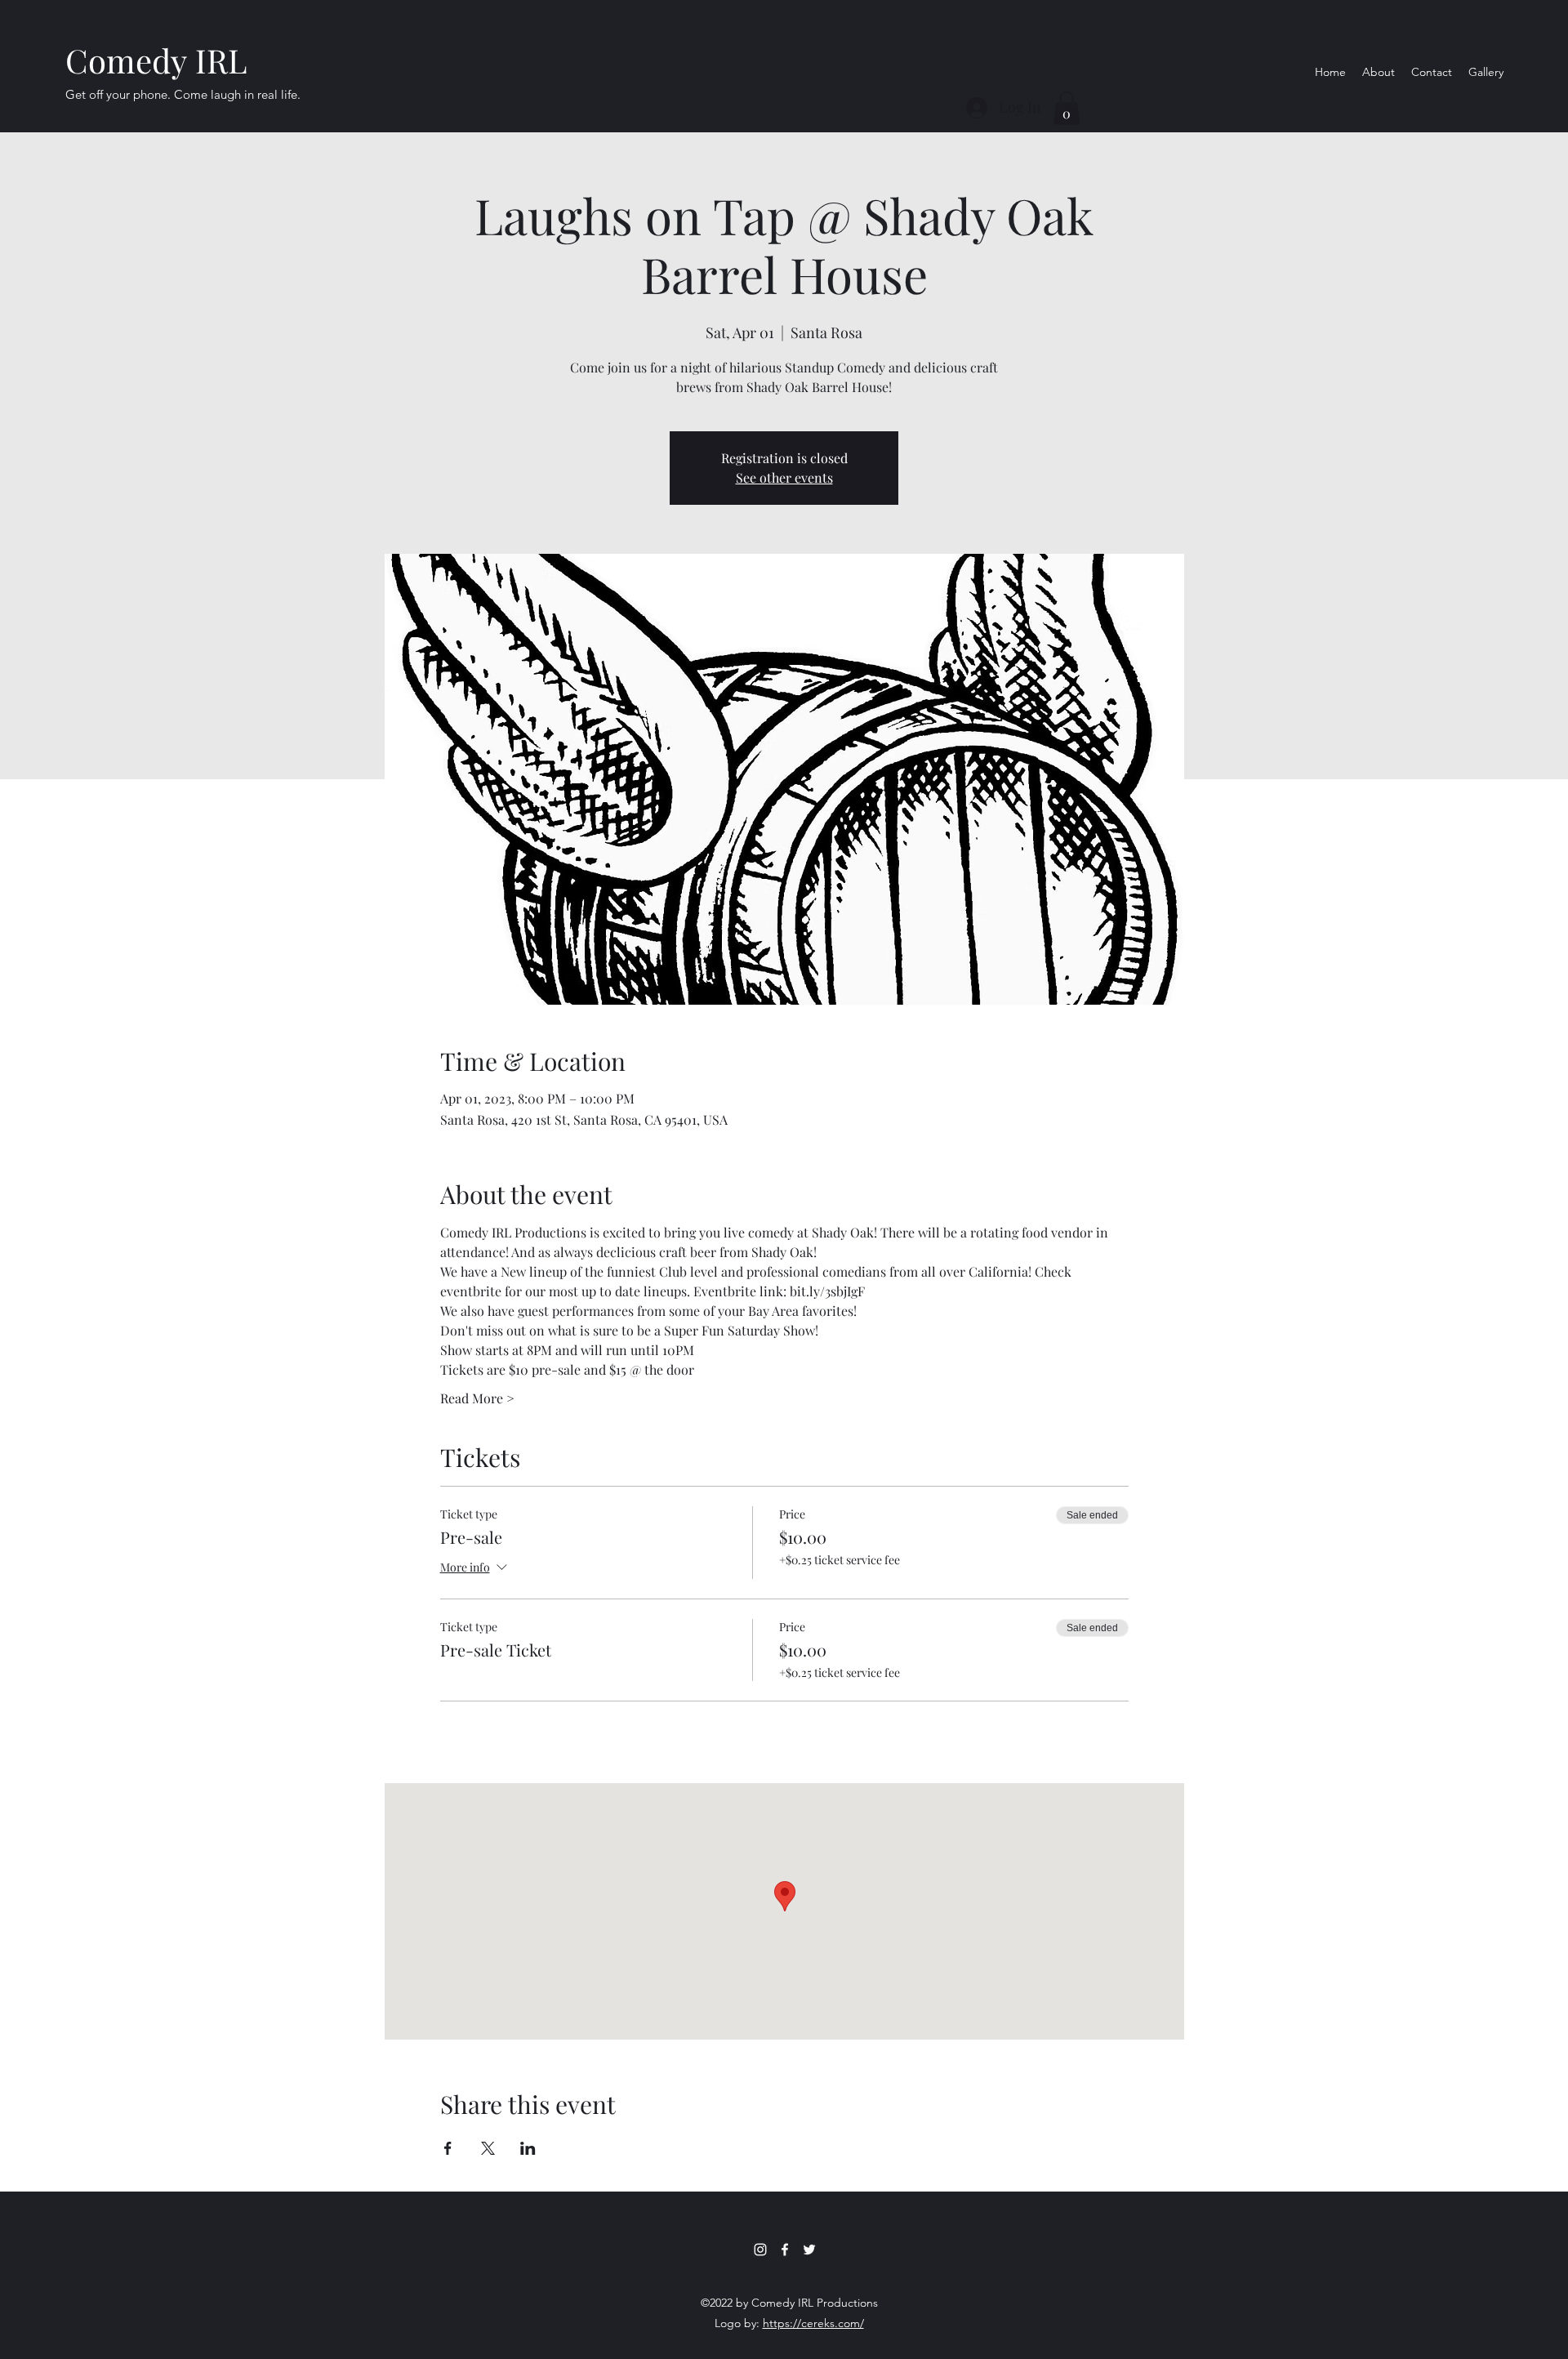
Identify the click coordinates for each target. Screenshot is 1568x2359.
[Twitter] (809, 2250)
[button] (1067, 108)
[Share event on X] (488, 2148)
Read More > (477, 1398)
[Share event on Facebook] (448, 2148)
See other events (784, 477)
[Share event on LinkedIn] (528, 2148)
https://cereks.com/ (813, 2323)
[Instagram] (760, 2250)
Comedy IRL (156, 60)
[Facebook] (785, 2250)
